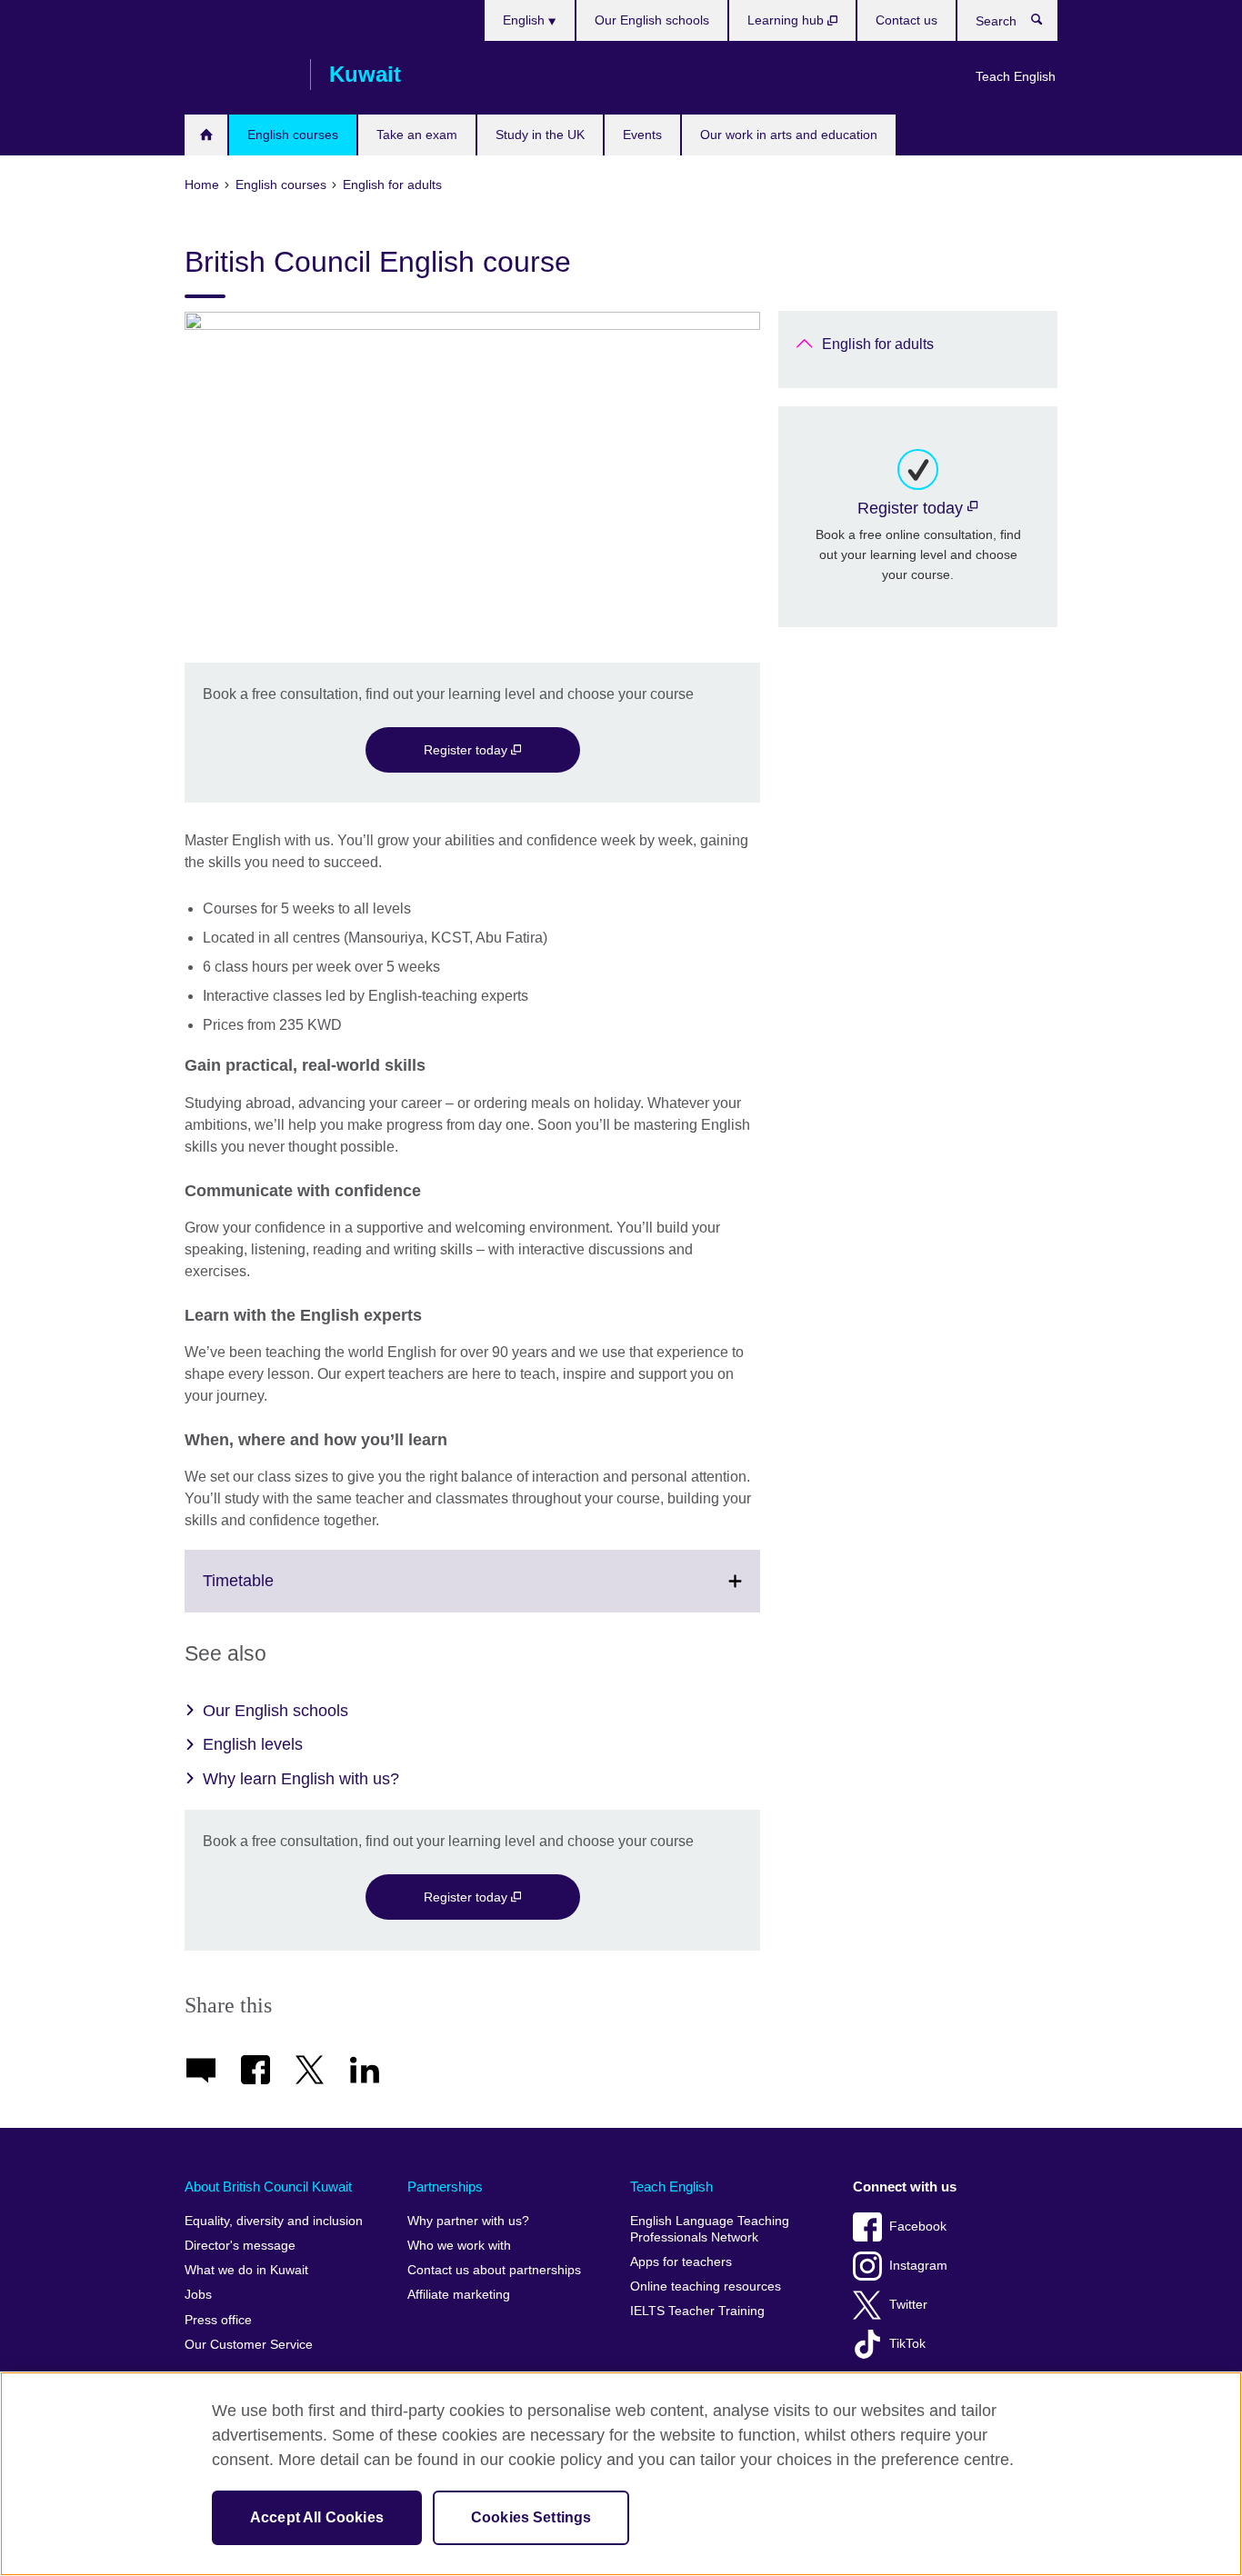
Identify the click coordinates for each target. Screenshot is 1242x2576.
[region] (621, 2474)
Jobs (198, 2295)
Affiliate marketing (459, 2295)
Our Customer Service (249, 2345)
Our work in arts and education (789, 135)
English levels (253, 1744)
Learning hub (787, 20)
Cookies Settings (531, 2517)
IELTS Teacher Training (697, 2311)
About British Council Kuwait (268, 2187)
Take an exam (417, 135)
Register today (467, 750)
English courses (293, 135)
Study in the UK (540, 135)
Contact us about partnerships (494, 2270)
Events (642, 135)
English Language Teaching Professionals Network (710, 2229)
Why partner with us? (468, 2221)
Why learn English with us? (301, 1779)
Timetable (278, 1592)
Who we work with (459, 2246)
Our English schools (652, 20)
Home (206, 135)
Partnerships (445, 2187)
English (526, 20)
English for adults (878, 344)
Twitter (908, 2305)
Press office (218, 2320)
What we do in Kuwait (246, 2270)
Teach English (1016, 76)
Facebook (918, 2227)
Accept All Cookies (317, 2517)
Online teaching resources (706, 2286)
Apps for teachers (681, 2262)
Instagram (918, 2266)
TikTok (907, 2344)
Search (1046, 24)
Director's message (240, 2246)
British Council (238, 75)
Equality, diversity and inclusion (274, 2221)
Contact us (906, 20)
